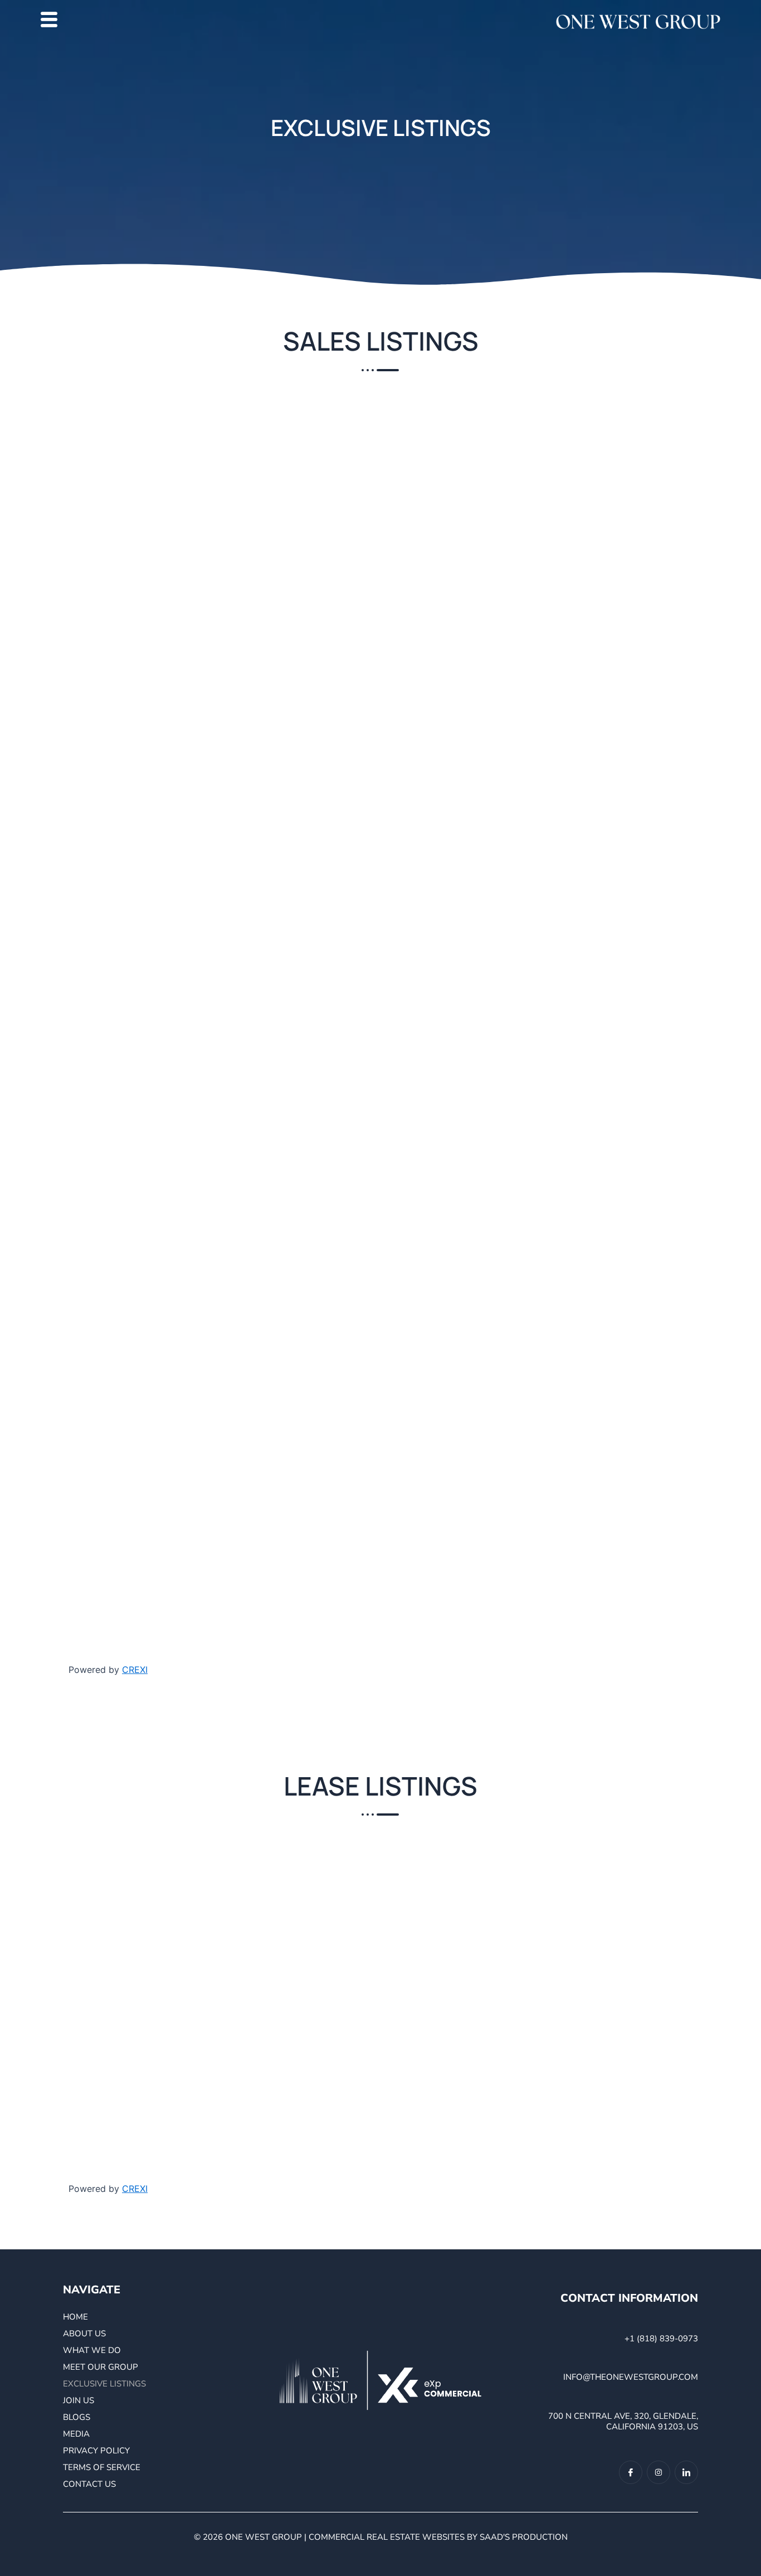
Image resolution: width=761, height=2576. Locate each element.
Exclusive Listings (104, 2384)
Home (75, 2317)
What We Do (92, 2350)
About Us (84, 2334)
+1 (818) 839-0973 (661, 2339)
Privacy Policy (96, 2451)
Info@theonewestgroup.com (631, 2377)
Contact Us (89, 2484)
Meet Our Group (101, 2367)
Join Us (79, 2400)
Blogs (77, 2417)
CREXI (135, 1670)
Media (76, 2434)
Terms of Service (102, 2467)
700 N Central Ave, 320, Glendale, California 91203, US (623, 2422)
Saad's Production (524, 2537)
